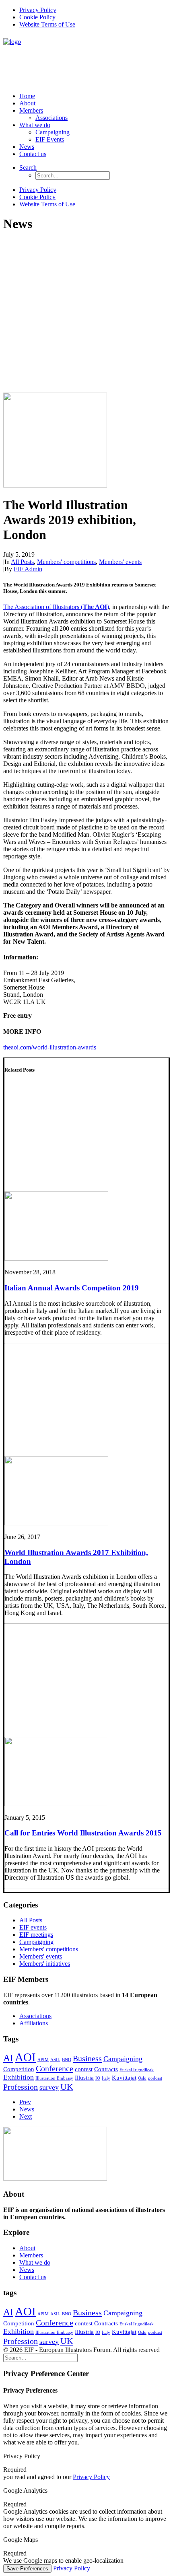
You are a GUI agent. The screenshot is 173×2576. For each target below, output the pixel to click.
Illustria (84, 2078)
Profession (21, 2087)
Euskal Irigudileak (137, 2070)
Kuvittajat (124, 2078)
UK (67, 2087)
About (27, 103)
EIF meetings (36, 1935)
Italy (106, 2078)
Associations (51, 118)
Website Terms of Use (47, 24)
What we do (35, 125)
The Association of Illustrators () (56, 607)
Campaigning (53, 132)
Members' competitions (66, 562)
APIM (43, 2060)
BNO (67, 2060)
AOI (25, 2057)
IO (98, 2078)
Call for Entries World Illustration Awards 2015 (83, 1833)
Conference (55, 2068)
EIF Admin (28, 569)
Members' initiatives (45, 1964)
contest (84, 2069)
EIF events (33, 1927)
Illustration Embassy (54, 2078)
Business (87, 2058)
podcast (155, 2078)
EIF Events (50, 139)
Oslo (142, 2078)
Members (31, 110)
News (27, 147)
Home (27, 96)
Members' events (120, 562)
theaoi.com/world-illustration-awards (50, 1047)
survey (49, 2087)
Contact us (33, 154)
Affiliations (34, 2023)
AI (8, 2058)
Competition (19, 2069)
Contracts (106, 2069)
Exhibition (19, 2077)
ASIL (55, 2060)
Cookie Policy (37, 17)
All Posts (22, 562)
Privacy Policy (38, 10)
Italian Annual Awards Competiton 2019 (72, 1288)
